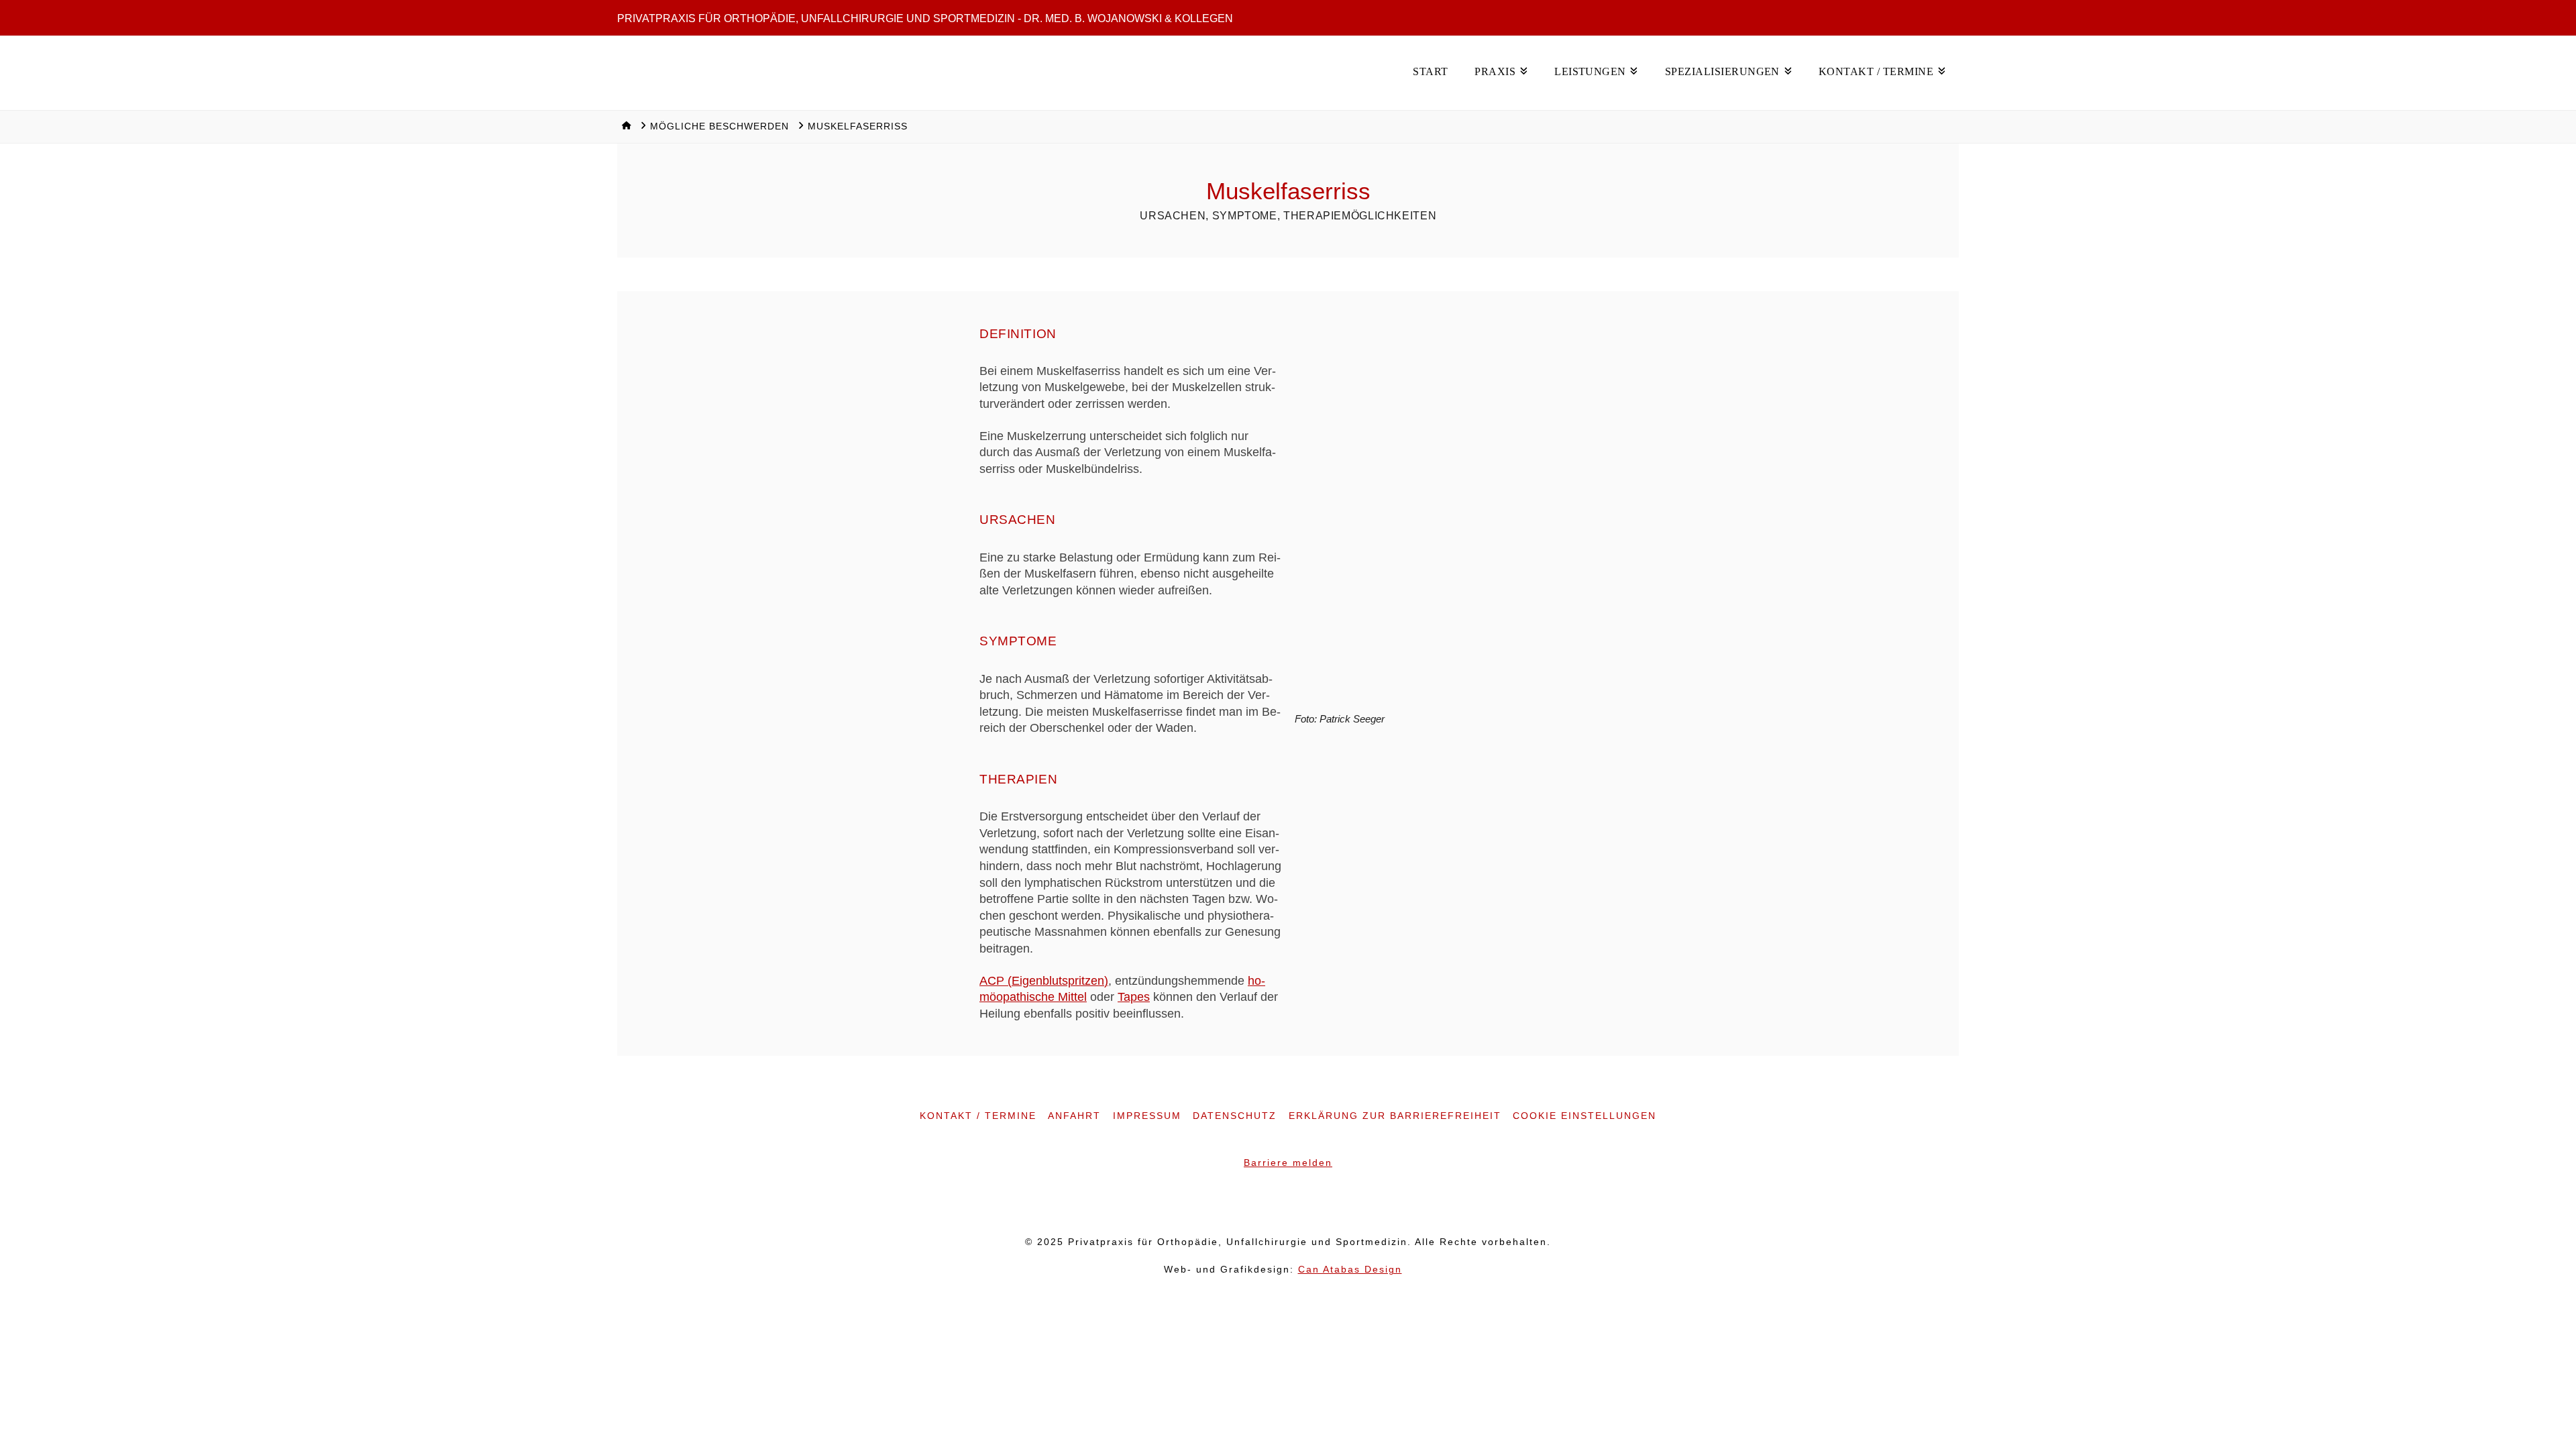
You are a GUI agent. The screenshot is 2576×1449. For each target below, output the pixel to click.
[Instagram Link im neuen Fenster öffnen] (1288, 1202)
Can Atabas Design (1350, 1270)
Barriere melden (1288, 1163)
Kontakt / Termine (978, 1116)
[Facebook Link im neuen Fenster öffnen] (1261, 1202)
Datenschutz (1235, 1116)
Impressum (1147, 1116)
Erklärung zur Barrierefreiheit (1395, 1116)
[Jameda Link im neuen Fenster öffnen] (1315, 1202)
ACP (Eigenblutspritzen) (1044, 981)
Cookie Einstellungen (1585, 1116)
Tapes (1134, 997)
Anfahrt (1074, 1116)
